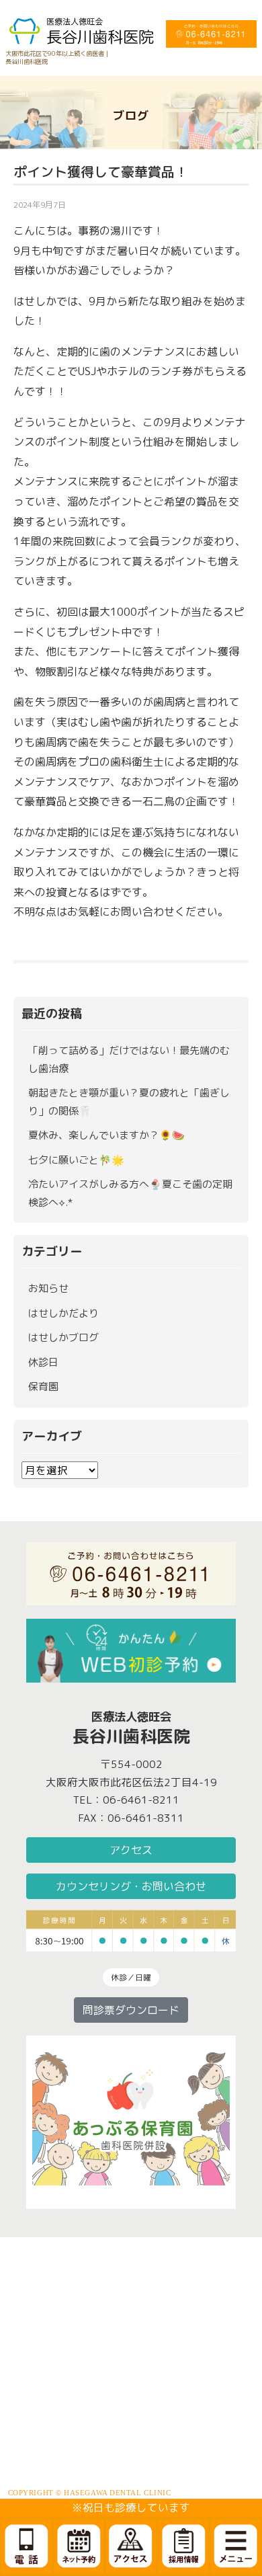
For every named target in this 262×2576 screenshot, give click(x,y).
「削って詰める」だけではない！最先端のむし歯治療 (129, 1059)
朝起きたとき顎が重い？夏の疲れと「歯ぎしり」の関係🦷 (129, 1102)
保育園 (43, 1386)
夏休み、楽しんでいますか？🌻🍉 (106, 1135)
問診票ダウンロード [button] (131, 2010)
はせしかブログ (63, 1337)
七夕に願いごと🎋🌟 (76, 1160)
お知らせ (48, 1288)
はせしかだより (63, 1313)
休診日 (43, 1362)
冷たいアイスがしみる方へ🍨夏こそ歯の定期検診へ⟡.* (130, 1193)
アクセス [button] (131, 1850)
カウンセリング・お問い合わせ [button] (131, 1886)
